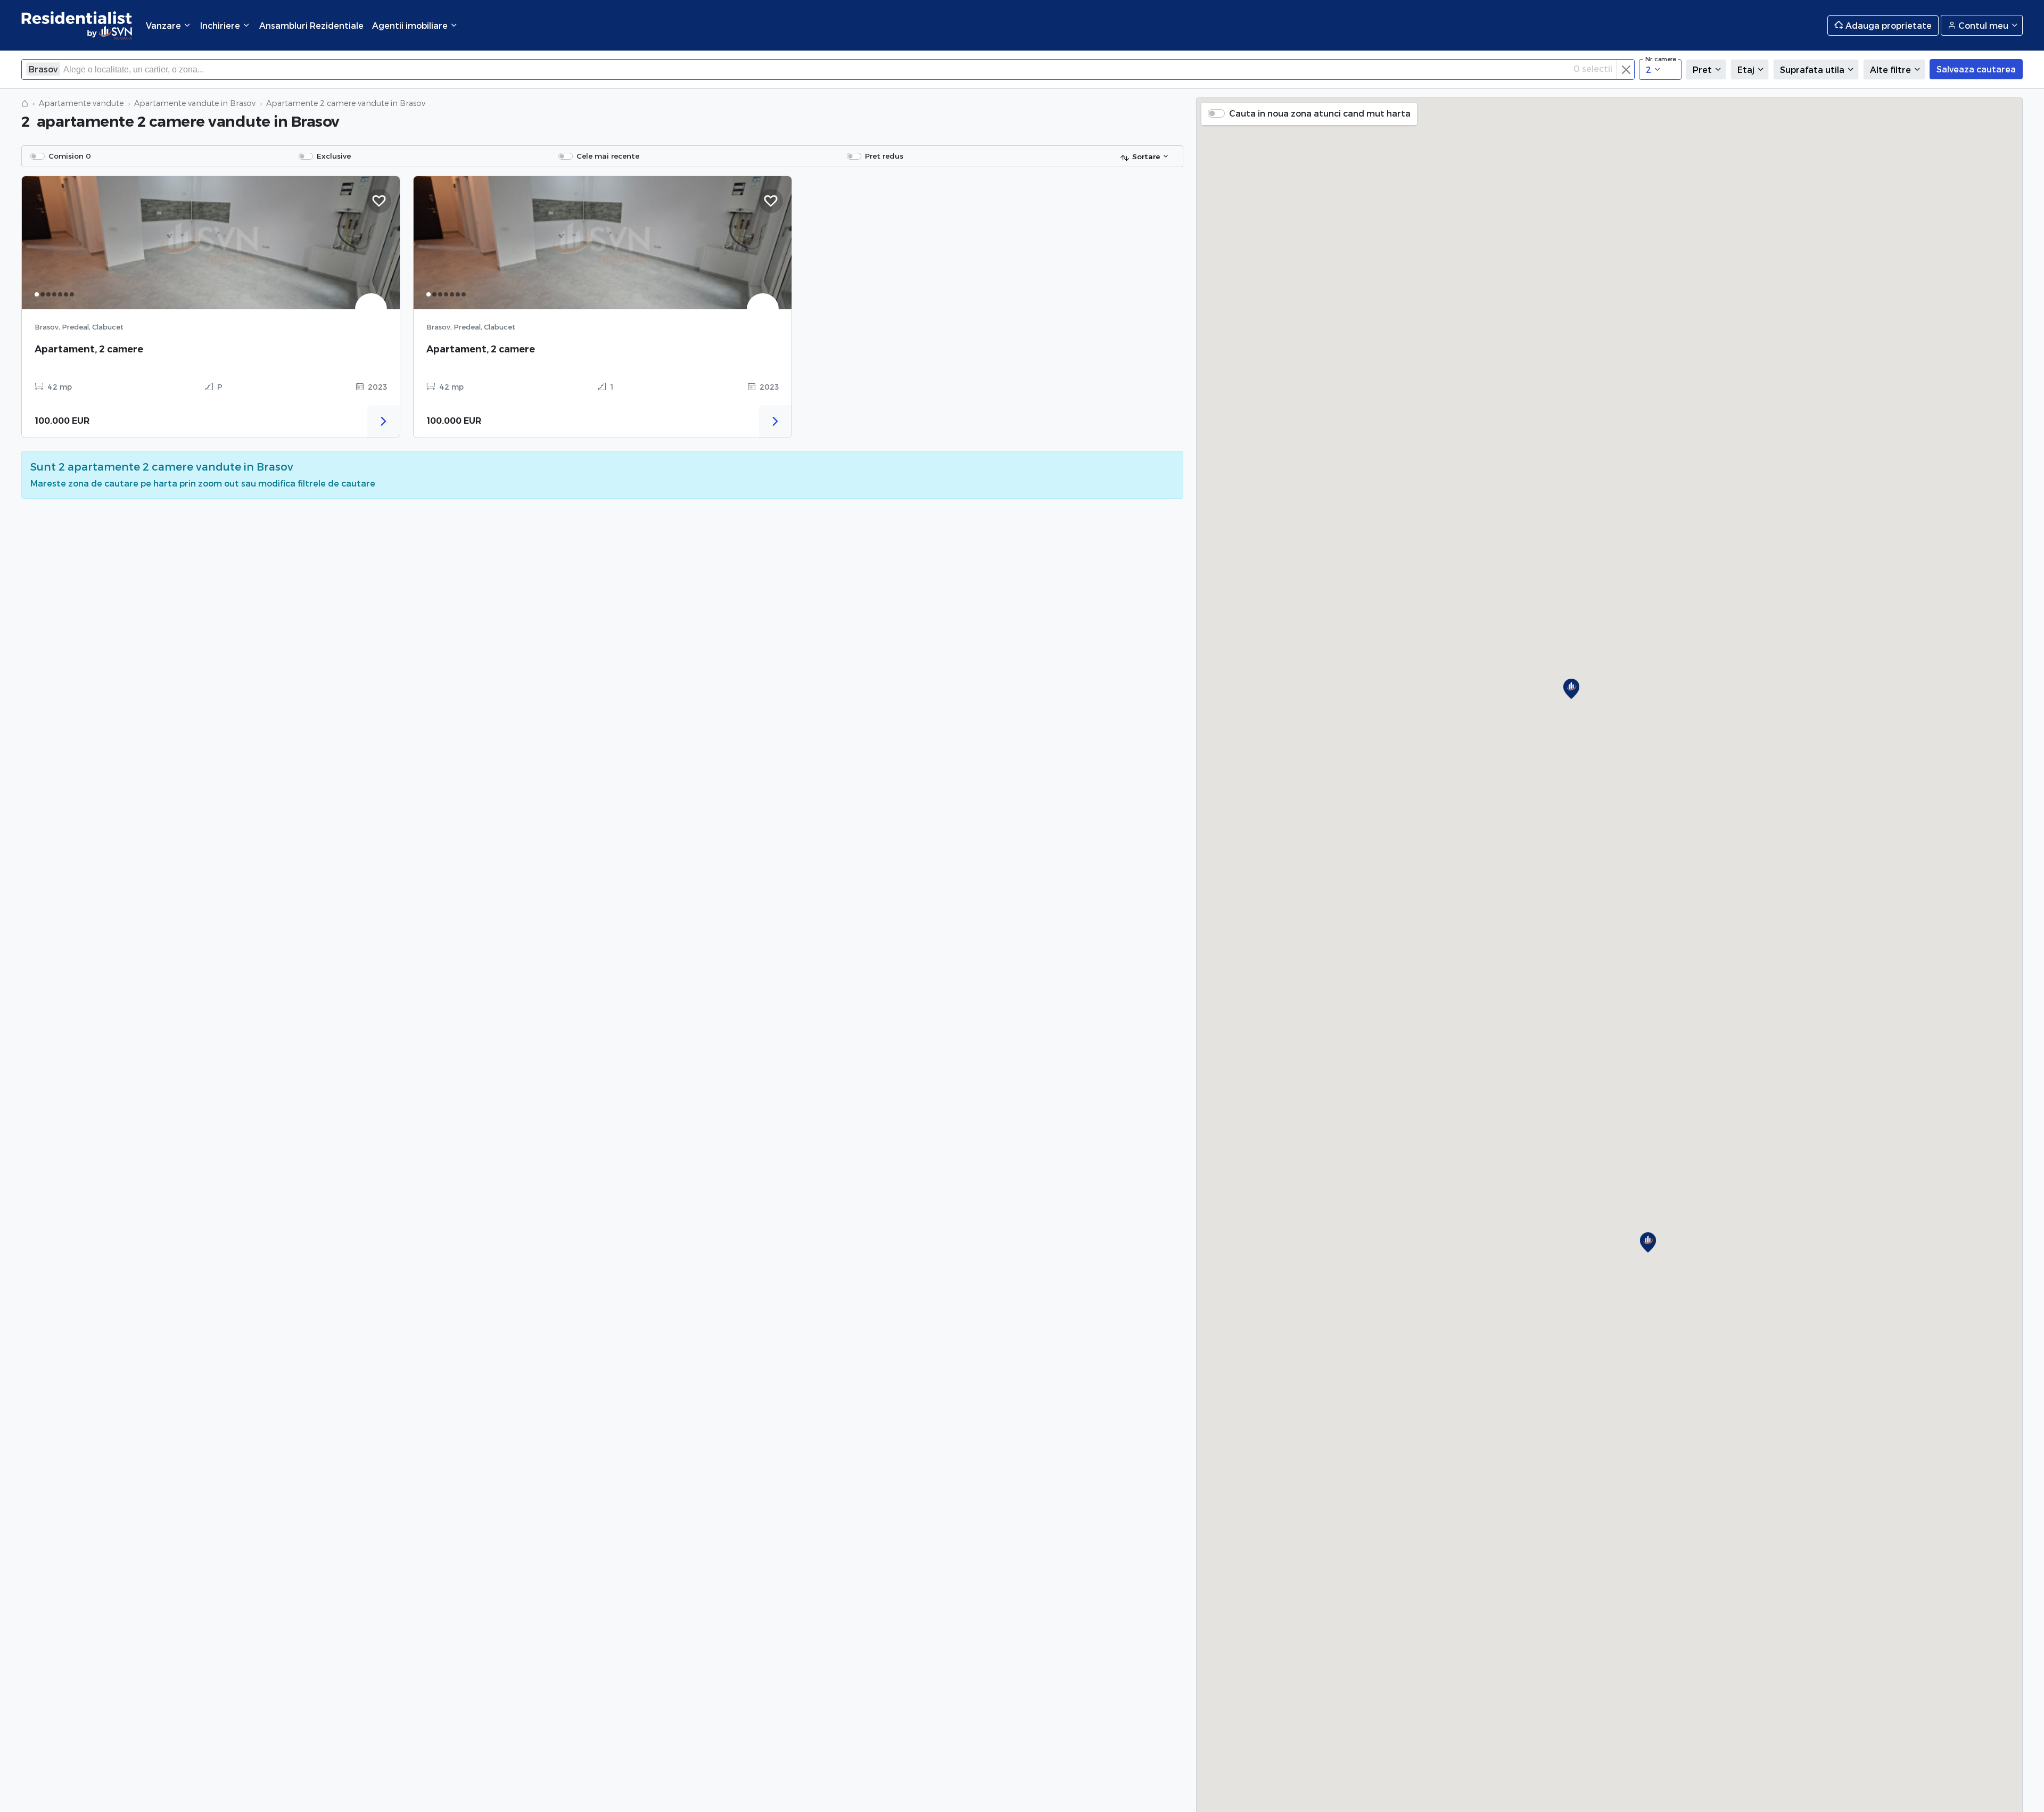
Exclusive (334, 156)
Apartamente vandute (81, 103)
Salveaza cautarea (1976, 69)
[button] (1648, 1242)
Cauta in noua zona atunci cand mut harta (1320, 113)
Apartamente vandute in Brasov (195, 103)
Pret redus (884, 156)
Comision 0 (70, 156)
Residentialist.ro (77, 25)
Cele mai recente (608, 156)
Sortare (1146, 156)
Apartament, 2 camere (89, 349)
